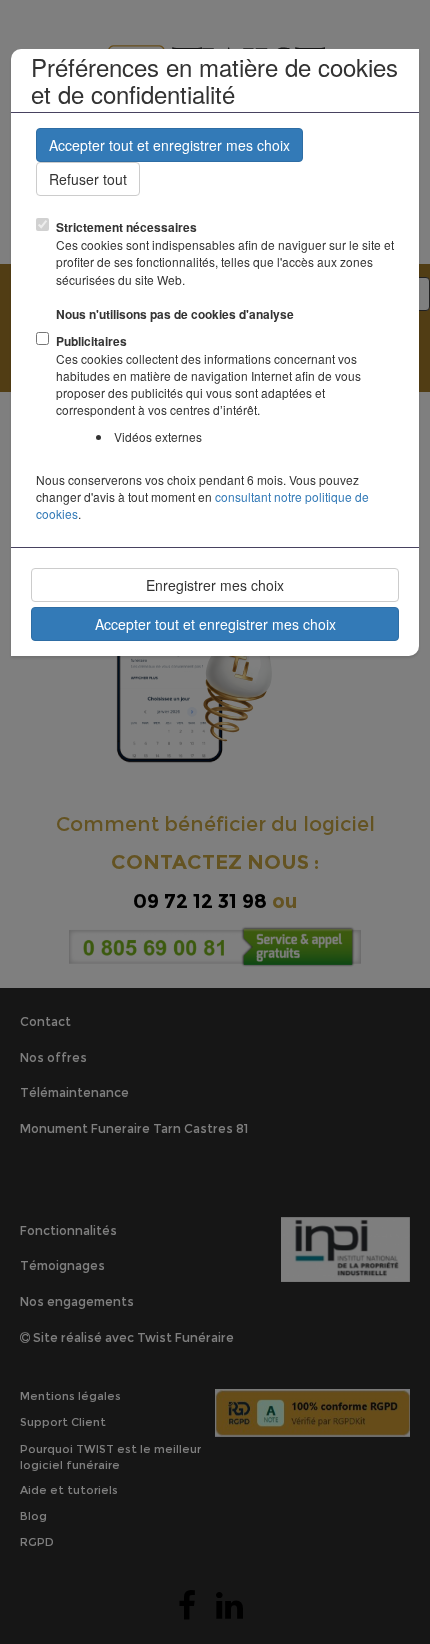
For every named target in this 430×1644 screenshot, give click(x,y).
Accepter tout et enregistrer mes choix (169, 145)
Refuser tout (88, 179)
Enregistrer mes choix (215, 585)
